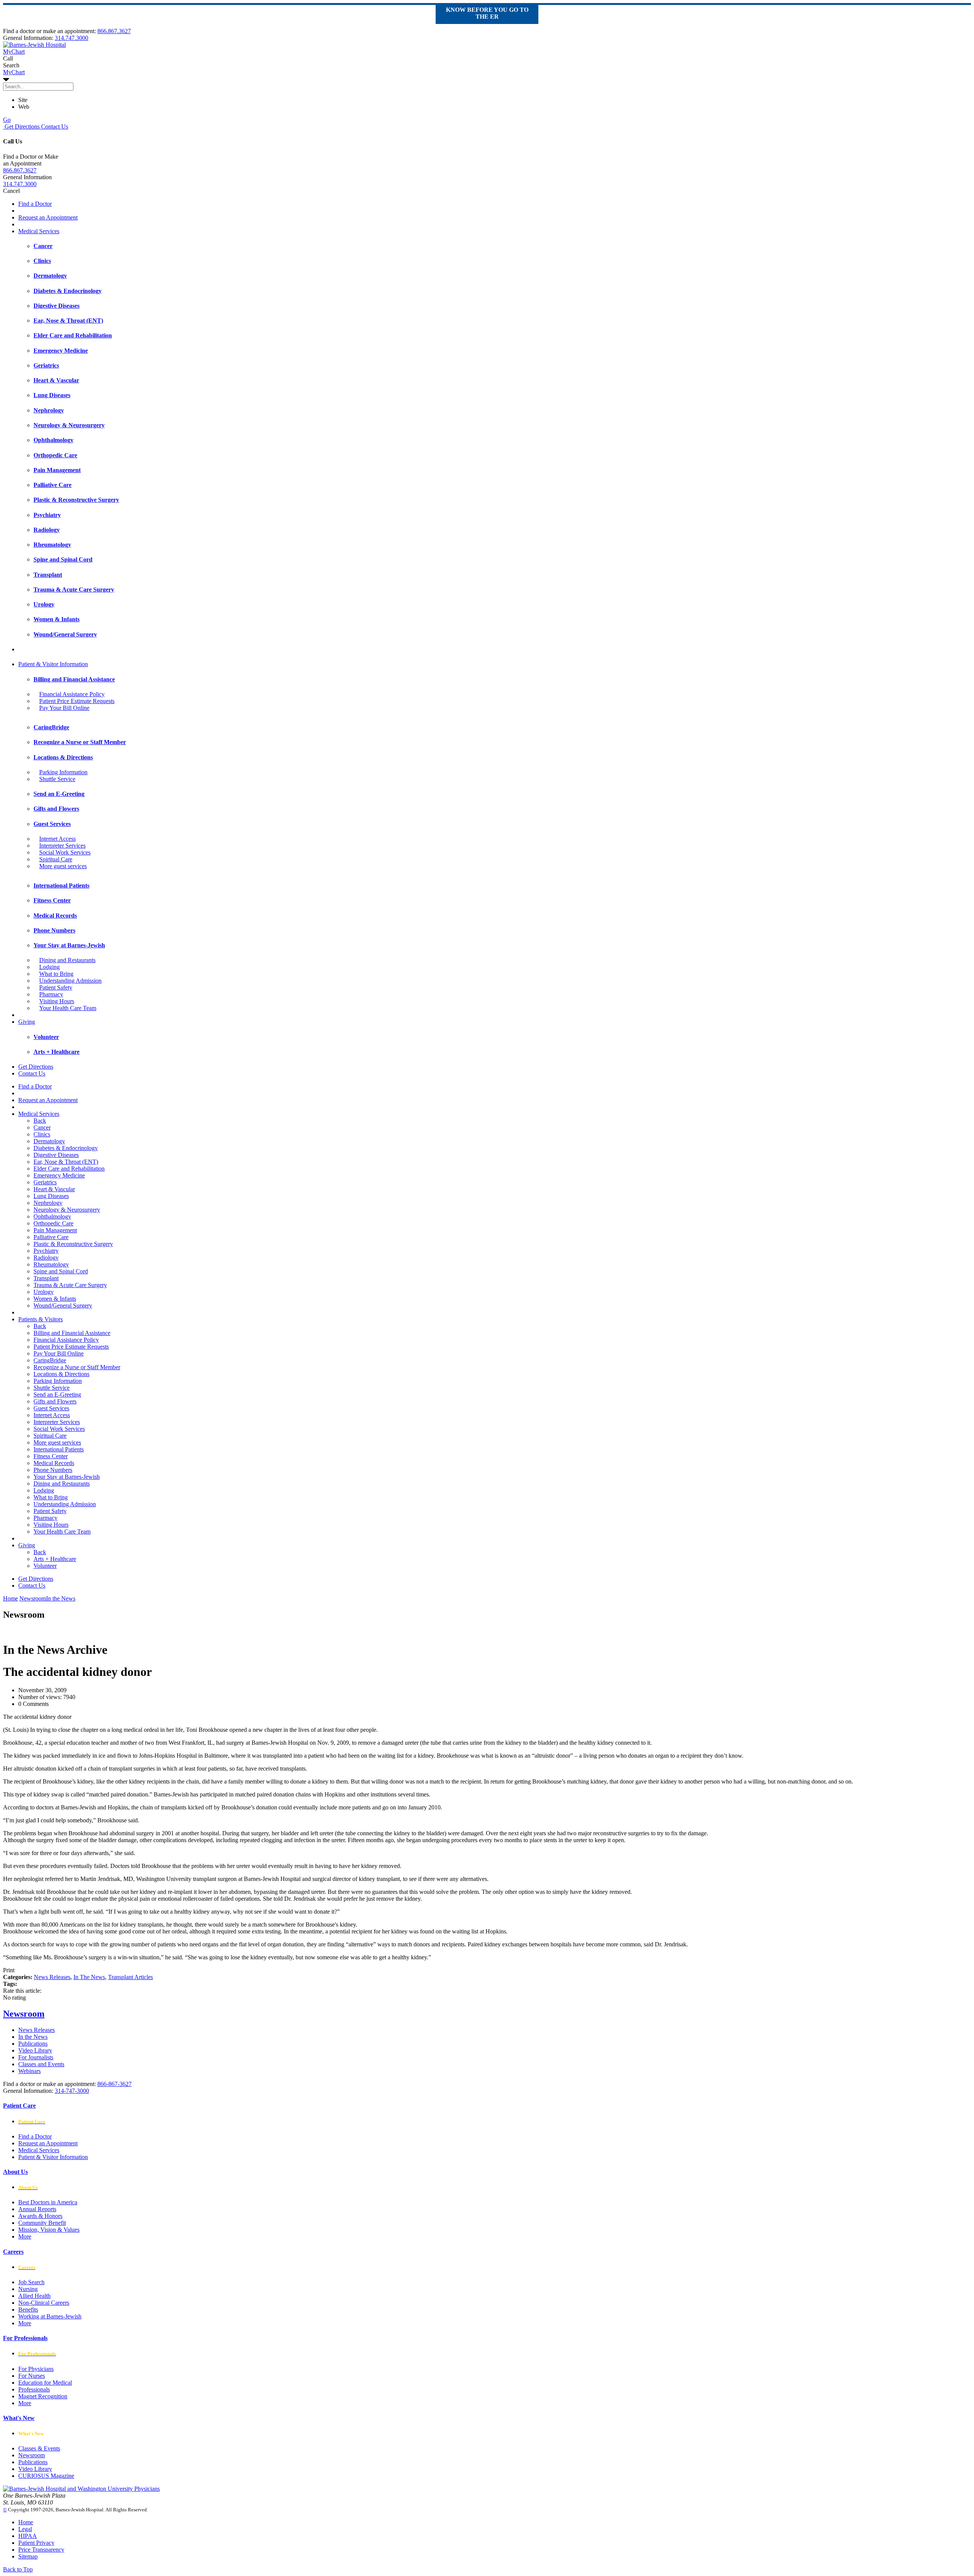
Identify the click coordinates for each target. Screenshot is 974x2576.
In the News (33, 2037)
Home (10, 1598)
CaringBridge (50, 1360)
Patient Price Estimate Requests (77, 701)
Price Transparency (41, 2550)
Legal (25, 2529)
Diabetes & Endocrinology (66, 1148)
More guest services (63, 866)
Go (7, 120)
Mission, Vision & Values (49, 2230)
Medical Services (39, 231)
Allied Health (34, 2296)
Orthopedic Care (53, 1223)
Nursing (28, 2289)
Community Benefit (42, 2223)
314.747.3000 (72, 38)
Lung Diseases (51, 1196)
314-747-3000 (72, 2091)
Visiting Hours (57, 1001)
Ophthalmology (52, 1216)
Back (40, 1121)
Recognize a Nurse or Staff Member (77, 1367)
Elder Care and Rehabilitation (69, 1169)
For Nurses (32, 2376)
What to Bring (56, 974)
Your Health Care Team (68, 1008)
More (25, 2236)
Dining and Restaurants (67, 960)
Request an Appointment (48, 217)
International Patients (59, 1449)
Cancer (42, 1127)
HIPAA (28, 2536)
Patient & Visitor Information (53, 664)
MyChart (14, 72)
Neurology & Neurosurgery (67, 1210)
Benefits (28, 2309)
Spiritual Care (56, 859)
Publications (33, 2044)
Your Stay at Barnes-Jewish (67, 1477)
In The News (89, 1977)
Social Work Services (65, 852)
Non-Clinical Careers (44, 2303)
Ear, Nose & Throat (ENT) (66, 1162)
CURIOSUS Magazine (46, 2476)
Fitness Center (51, 1456)
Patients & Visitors (41, 1319)
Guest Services (51, 1408)
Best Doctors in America (48, 2202)
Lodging (49, 967)
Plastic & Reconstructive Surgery (73, 1244)
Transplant (46, 1278)
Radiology (46, 1258)
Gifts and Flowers (55, 1401)
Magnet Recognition (43, 2396)
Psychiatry (46, 1251)
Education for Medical (45, 2383)
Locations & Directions (61, 1374)
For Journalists (36, 2057)
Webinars (29, 2071)
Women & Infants (55, 1299)
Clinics (42, 1134)
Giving (27, 1022)
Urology (44, 1292)
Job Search (31, 2282)
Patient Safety (56, 987)
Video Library (35, 2050)
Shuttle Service (57, 779)
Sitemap (28, 2556)
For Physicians (36, 2369)
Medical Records (54, 1463)
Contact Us (54, 126)
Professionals (34, 2389)
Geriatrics (45, 1182)
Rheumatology (51, 1264)
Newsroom (24, 2014)
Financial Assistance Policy (72, 694)
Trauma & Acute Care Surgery (70, 1285)
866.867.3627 (114, 31)
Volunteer (45, 1566)
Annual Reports (37, 2209)
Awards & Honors (40, 2216)
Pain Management (55, 1230)
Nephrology (48, 1203)
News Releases (52, 1977)
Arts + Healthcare (55, 1559)
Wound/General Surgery (63, 1306)
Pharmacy (51, 994)
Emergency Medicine (59, 1175)
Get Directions (21, 126)
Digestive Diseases (56, 1155)
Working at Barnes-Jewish (50, 2316)
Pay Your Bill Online (64, 708)
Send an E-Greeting (57, 1395)
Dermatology (49, 1141)
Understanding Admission (70, 981)
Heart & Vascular (54, 1189)
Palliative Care (51, 1237)
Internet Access (57, 839)
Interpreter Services (62, 846)
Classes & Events (39, 2448)
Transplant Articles (131, 1977)
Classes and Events (41, 2064)
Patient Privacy (36, 2543)
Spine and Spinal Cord (61, 1271)
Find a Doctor (35, 204)
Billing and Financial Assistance (72, 1333)
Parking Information (63, 772)
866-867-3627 (115, 2084)
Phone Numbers (53, 1470)
